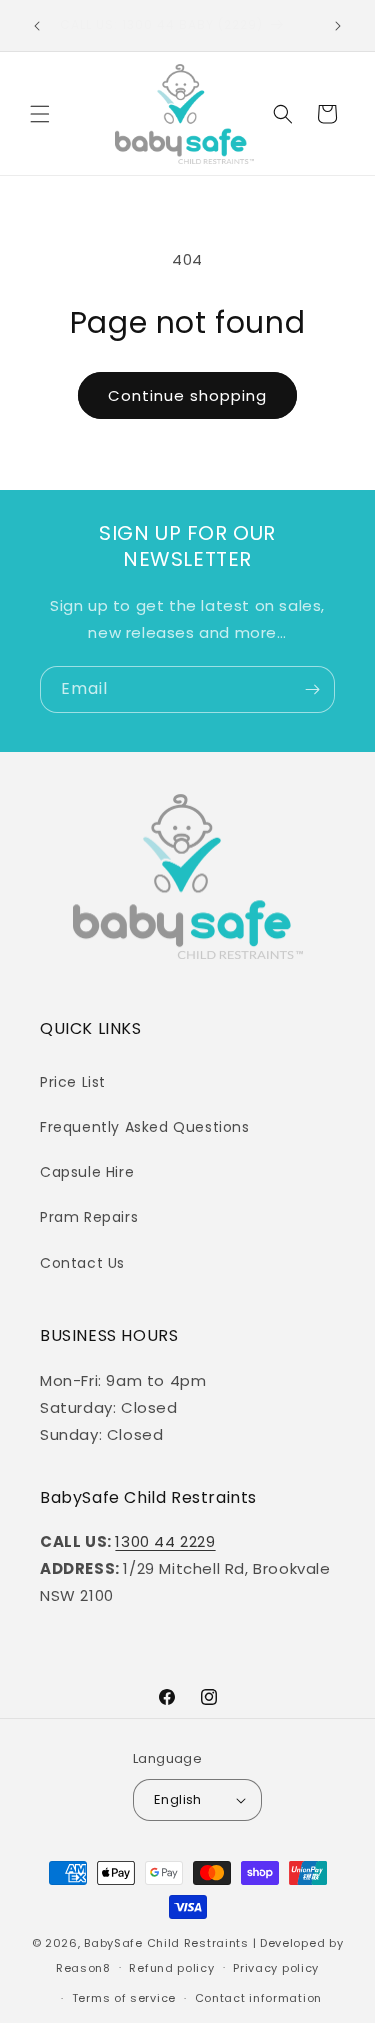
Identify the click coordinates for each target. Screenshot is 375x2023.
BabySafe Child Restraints (166, 1943)
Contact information (258, 1998)
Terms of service (124, 1998)
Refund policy (171, 1968)
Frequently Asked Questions (145, 1127)
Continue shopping (187, 395)
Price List (73, 1082)
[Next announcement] (338, 26)
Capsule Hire (87, 1172)
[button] (40, 114)
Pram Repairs (89, 1217)
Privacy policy (276, 1968)
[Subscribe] (312, 689)
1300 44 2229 (165, 1541)
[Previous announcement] (37, 26)
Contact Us (82, 1263)
